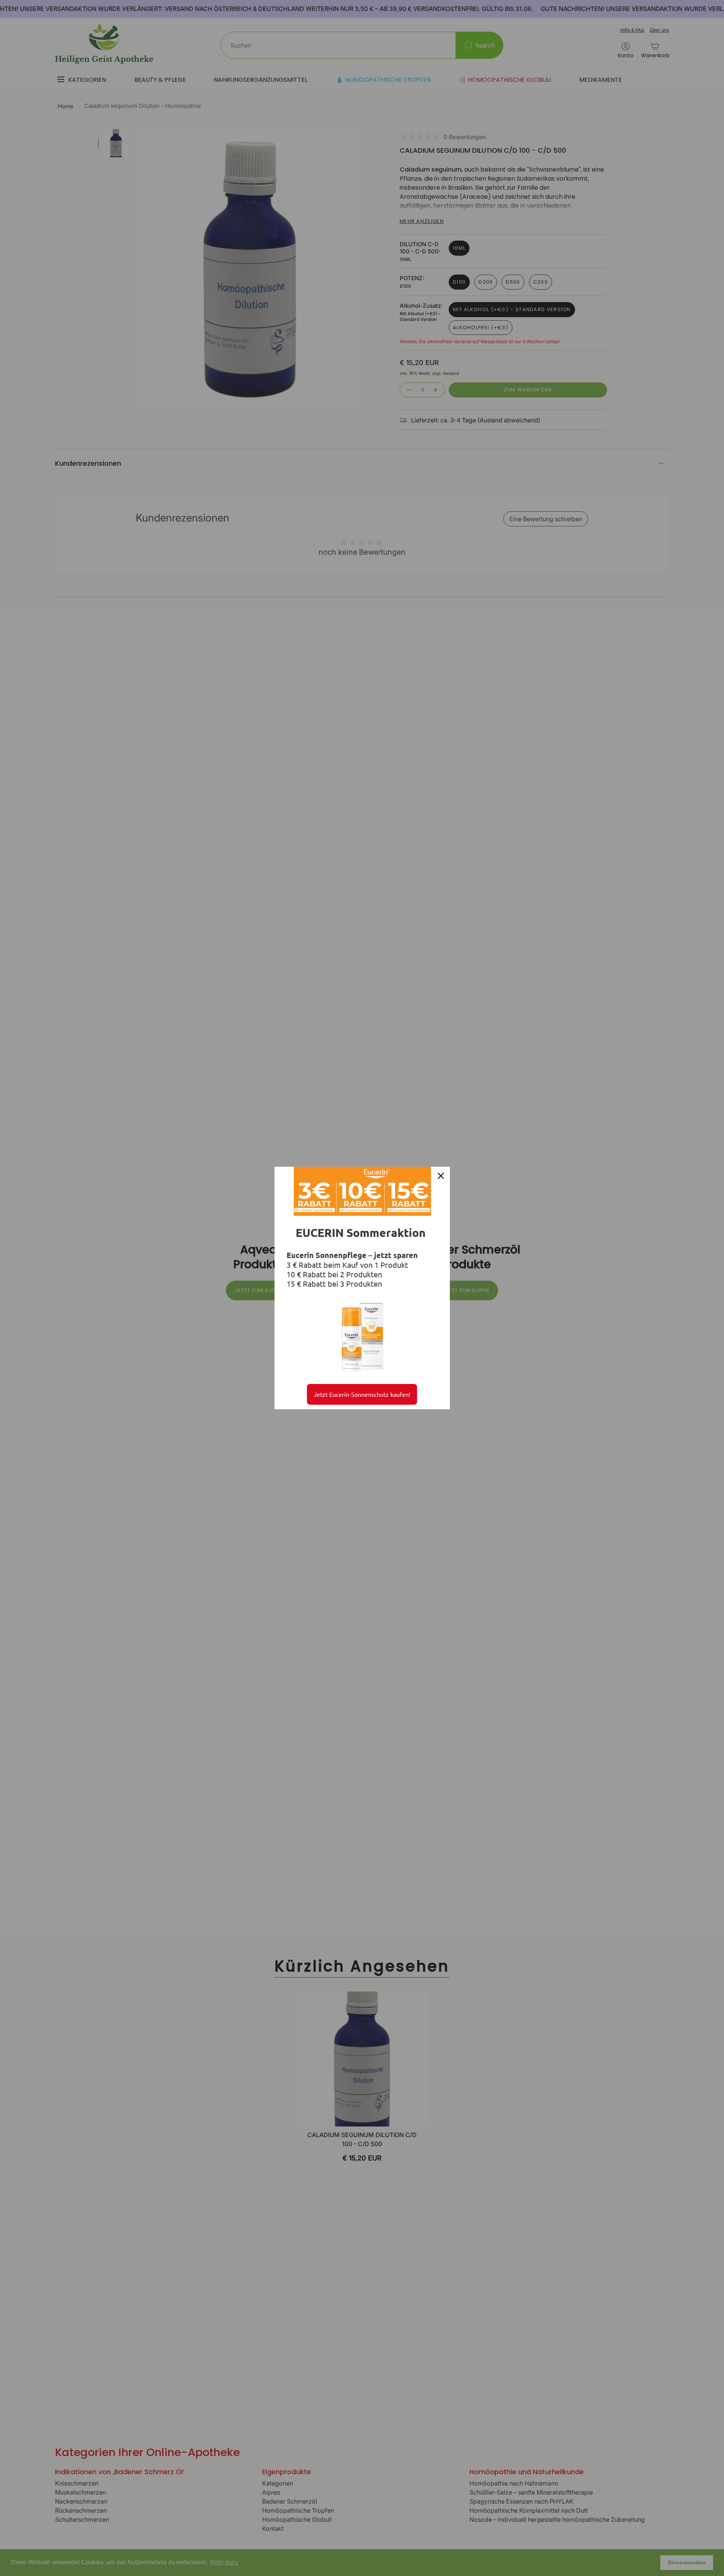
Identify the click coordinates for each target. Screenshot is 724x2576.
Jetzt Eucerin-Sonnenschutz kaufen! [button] (362, 1394)
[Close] (441, 1176)
